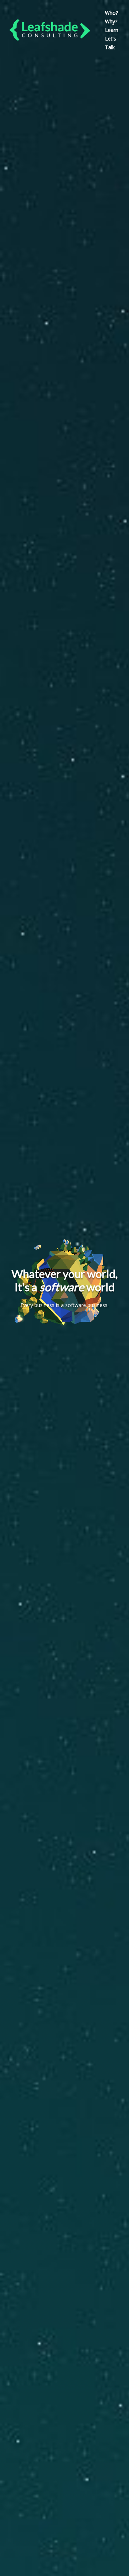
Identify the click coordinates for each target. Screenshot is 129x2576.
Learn (112, 30)
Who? (111, 13)
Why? (111, 21)
